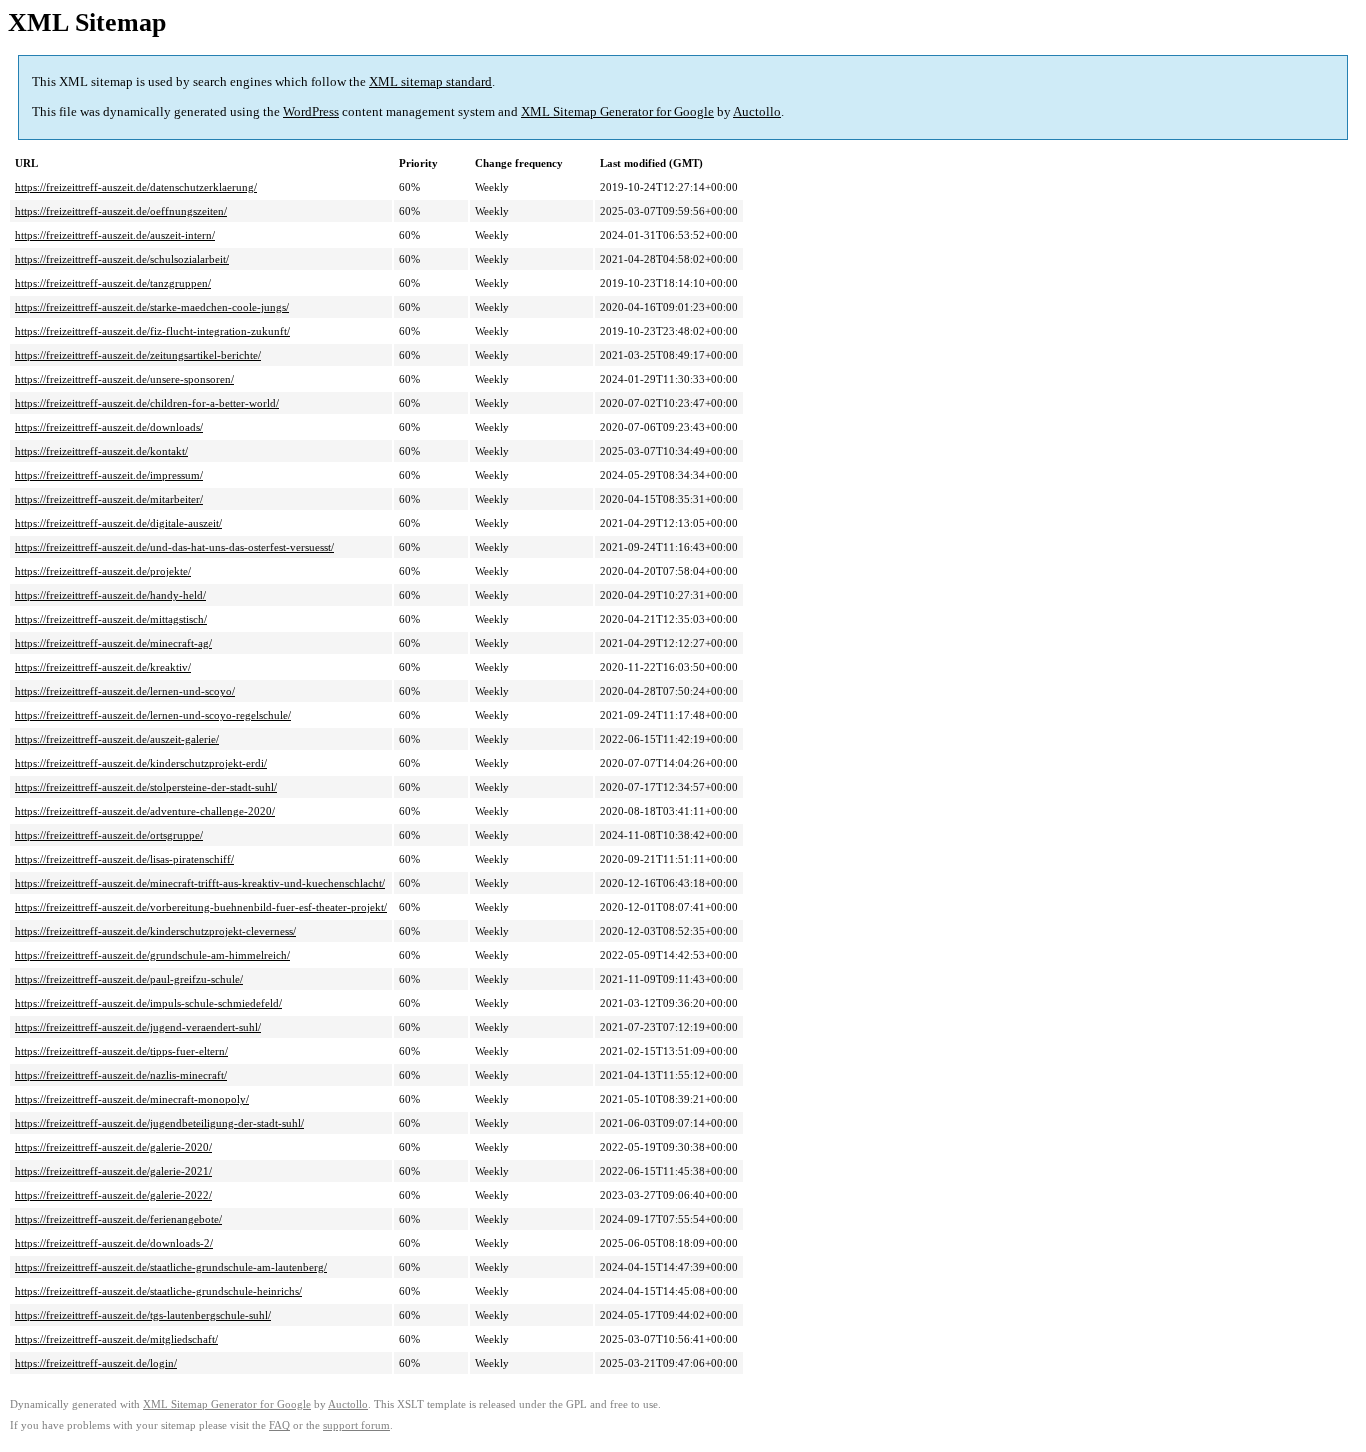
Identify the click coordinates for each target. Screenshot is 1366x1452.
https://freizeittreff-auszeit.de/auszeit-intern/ (115, 235)
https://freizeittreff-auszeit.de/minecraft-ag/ (113, 643)
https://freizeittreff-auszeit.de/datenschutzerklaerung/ (136, 187)
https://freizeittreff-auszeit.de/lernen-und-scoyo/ (125, 691)
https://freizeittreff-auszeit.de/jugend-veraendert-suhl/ (138, 1027)
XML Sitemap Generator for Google (617, 111)
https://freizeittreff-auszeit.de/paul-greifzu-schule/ (129, 979)
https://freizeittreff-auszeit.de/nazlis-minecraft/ (121, 1075)
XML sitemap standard (430, 81)
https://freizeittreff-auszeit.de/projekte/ (103, 571)
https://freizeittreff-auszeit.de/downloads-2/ (114, 1243)
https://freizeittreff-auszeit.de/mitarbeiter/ (109, 499)
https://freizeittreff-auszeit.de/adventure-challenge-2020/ (145, 811)
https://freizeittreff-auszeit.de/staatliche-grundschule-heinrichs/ (158, 1291)
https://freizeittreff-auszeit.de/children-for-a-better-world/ (147, 403)
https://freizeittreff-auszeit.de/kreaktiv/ (103, 667)
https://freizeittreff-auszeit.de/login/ (96, 1363)
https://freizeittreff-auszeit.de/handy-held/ (110, 595)
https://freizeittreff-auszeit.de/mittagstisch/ (111, 619)
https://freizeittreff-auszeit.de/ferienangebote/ (118, 1219)
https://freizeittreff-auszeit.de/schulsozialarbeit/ (122, 259)
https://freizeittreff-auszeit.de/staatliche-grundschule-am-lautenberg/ (171, 1267)
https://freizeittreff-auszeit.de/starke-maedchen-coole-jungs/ (152, 307)
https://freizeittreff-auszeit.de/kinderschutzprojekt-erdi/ (141, 763)
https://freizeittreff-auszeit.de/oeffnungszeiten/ (121, 211)
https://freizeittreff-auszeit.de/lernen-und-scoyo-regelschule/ (153, 715)
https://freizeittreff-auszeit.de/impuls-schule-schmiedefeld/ (148, 1003)
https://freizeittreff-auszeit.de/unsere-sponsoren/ (124, 379)
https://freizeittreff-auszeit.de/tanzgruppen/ (113, 283)
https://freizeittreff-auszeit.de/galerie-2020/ (113, 1147)
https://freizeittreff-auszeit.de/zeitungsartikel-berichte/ (138, 355)
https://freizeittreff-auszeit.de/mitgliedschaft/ (116, 1339)
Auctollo (757, 111)
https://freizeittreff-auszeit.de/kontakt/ (101, 451)
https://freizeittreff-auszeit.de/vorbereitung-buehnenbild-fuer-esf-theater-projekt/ (201, 907)
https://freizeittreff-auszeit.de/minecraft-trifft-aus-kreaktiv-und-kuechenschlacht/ (200, 883)
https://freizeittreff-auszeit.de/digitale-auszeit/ (118, 523)
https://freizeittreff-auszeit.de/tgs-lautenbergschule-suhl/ (143, 1315)
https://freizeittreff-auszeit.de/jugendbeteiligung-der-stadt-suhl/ (159, 1123)
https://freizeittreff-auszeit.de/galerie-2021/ (113, 1171)
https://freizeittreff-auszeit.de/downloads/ (109, 427)
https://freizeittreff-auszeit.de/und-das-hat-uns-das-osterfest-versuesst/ (174, 547)
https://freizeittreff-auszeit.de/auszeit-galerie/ (117, 739)
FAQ (279, 1425)
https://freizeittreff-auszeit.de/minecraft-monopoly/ (132, 1099)
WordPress (311, 111)
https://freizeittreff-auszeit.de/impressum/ (109, 475)
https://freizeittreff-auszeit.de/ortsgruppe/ (109, 835)
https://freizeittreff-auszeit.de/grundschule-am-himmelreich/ (152, 955)
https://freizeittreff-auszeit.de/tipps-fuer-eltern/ (121, 1051)
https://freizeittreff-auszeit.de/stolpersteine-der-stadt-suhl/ (146, 787)
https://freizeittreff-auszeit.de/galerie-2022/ (113, 1195)
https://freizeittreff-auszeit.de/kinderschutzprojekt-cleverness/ (155, 931)
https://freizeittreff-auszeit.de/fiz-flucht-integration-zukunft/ (152, 331)
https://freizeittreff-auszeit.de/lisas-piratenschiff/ (124, 859)
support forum (356, 1425)
